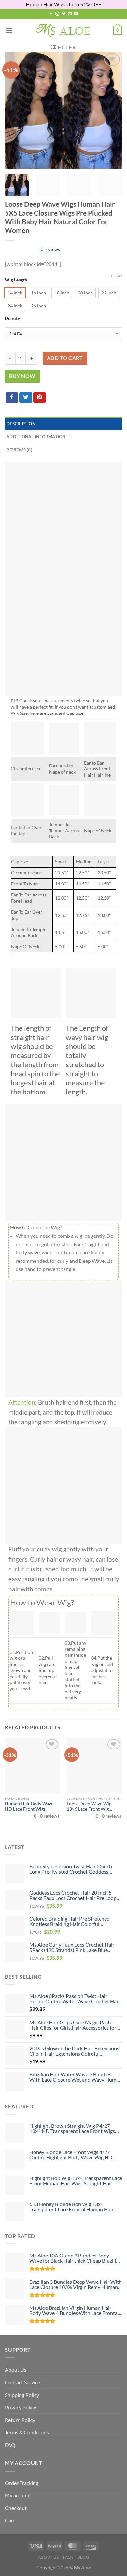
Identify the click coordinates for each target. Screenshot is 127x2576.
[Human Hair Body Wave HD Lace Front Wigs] (33, 1765)
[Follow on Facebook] (51, 14)
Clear (117, 276)
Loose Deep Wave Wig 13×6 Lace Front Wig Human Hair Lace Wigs (90, 1806)
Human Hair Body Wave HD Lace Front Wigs (29, 1806)
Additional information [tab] (36, 437)
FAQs (68, 2557)
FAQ (10, 2445)
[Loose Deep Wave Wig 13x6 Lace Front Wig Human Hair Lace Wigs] (94, 1765)
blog (83, 2557)
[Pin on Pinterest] (40, 398)
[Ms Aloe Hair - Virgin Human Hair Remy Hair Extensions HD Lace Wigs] (64, 30)
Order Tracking (22, 2483)
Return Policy (20, 2420)
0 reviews (50, 249)
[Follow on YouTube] (76, 14)
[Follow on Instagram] (57, 14)
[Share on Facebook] (12, 398)
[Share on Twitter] (26, 398)
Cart (10, 2520)
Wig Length (16, 280)
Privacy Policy (21, 2407)
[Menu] (9, 30)
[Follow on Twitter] (63, 14)
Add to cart (65, 358)
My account (18, 2495)
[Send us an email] (70, 14)
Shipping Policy (22, 2395)
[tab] (63, 450)
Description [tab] (21, 424)
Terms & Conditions (27, 2432)
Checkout (16, 2508)
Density (12, 319)
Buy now (22, 376)
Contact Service (22, 2382)
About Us (16, 2369)
